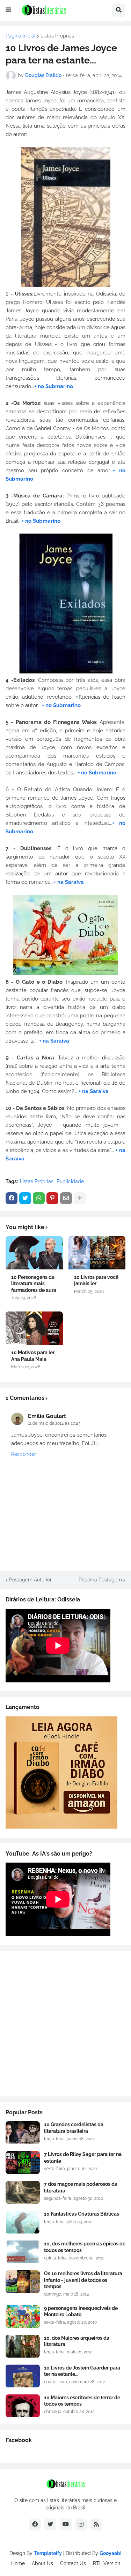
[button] (8, 10)
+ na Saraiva (69, 882)
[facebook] (35, 2524)
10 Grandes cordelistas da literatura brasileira (74, 2128)
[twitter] (50, 2524)
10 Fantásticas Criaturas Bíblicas (82, 2214)
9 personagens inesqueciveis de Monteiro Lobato (81, 2311)
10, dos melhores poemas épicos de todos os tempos (85, 2247)
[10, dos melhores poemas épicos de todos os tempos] (23, 2252)
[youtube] (66, 2524)
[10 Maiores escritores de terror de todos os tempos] (23, 2406)
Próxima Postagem (100, 1580)
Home (18, 2563)
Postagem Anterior (30, 1580)
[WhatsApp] (39, 1198)
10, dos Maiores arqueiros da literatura (77, 2341)
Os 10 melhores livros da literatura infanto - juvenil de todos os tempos (83, 2280)
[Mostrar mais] (80, 1198)
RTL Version (107, 2563)
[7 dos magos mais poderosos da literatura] (23, 2192)
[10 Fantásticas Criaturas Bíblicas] (23, 2222)
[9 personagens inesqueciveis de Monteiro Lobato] (23, 2316)
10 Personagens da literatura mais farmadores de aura (34, 1283)
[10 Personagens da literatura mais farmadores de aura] (34, 1253)
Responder (24, 1454)
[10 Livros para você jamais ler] (97, 1253)
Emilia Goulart (47, 1416)
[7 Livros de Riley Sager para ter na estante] (23, 2163)
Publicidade (70, 1181)
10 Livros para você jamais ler (96, 1280)
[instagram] (81, 2524)
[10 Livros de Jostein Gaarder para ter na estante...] (23, 2376)
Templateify (48, 2553)
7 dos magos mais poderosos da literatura (81, 2187)
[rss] (96, 2524)
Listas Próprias (57, 36)
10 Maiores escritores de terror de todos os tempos (82, 2401)
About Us (42, 2563)
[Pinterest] (52, 1198)
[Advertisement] (65, 2024)
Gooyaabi (111, 2553)
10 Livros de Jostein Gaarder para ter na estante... (82, 2371)
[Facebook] (12, 1198)
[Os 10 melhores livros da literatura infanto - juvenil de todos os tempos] (23, 2282)
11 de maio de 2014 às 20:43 (54, 1423)
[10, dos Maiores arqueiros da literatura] (23, 2346)
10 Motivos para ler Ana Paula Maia (33, 1356)
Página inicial (21, 36)
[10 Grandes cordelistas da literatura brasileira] (23, 2133)
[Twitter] (25, 1198)
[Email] (66, 1198)
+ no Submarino (54, 386)
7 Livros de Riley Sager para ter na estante (83, 2157)
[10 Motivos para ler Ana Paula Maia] (34, 1328)
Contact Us (73, 2563)
